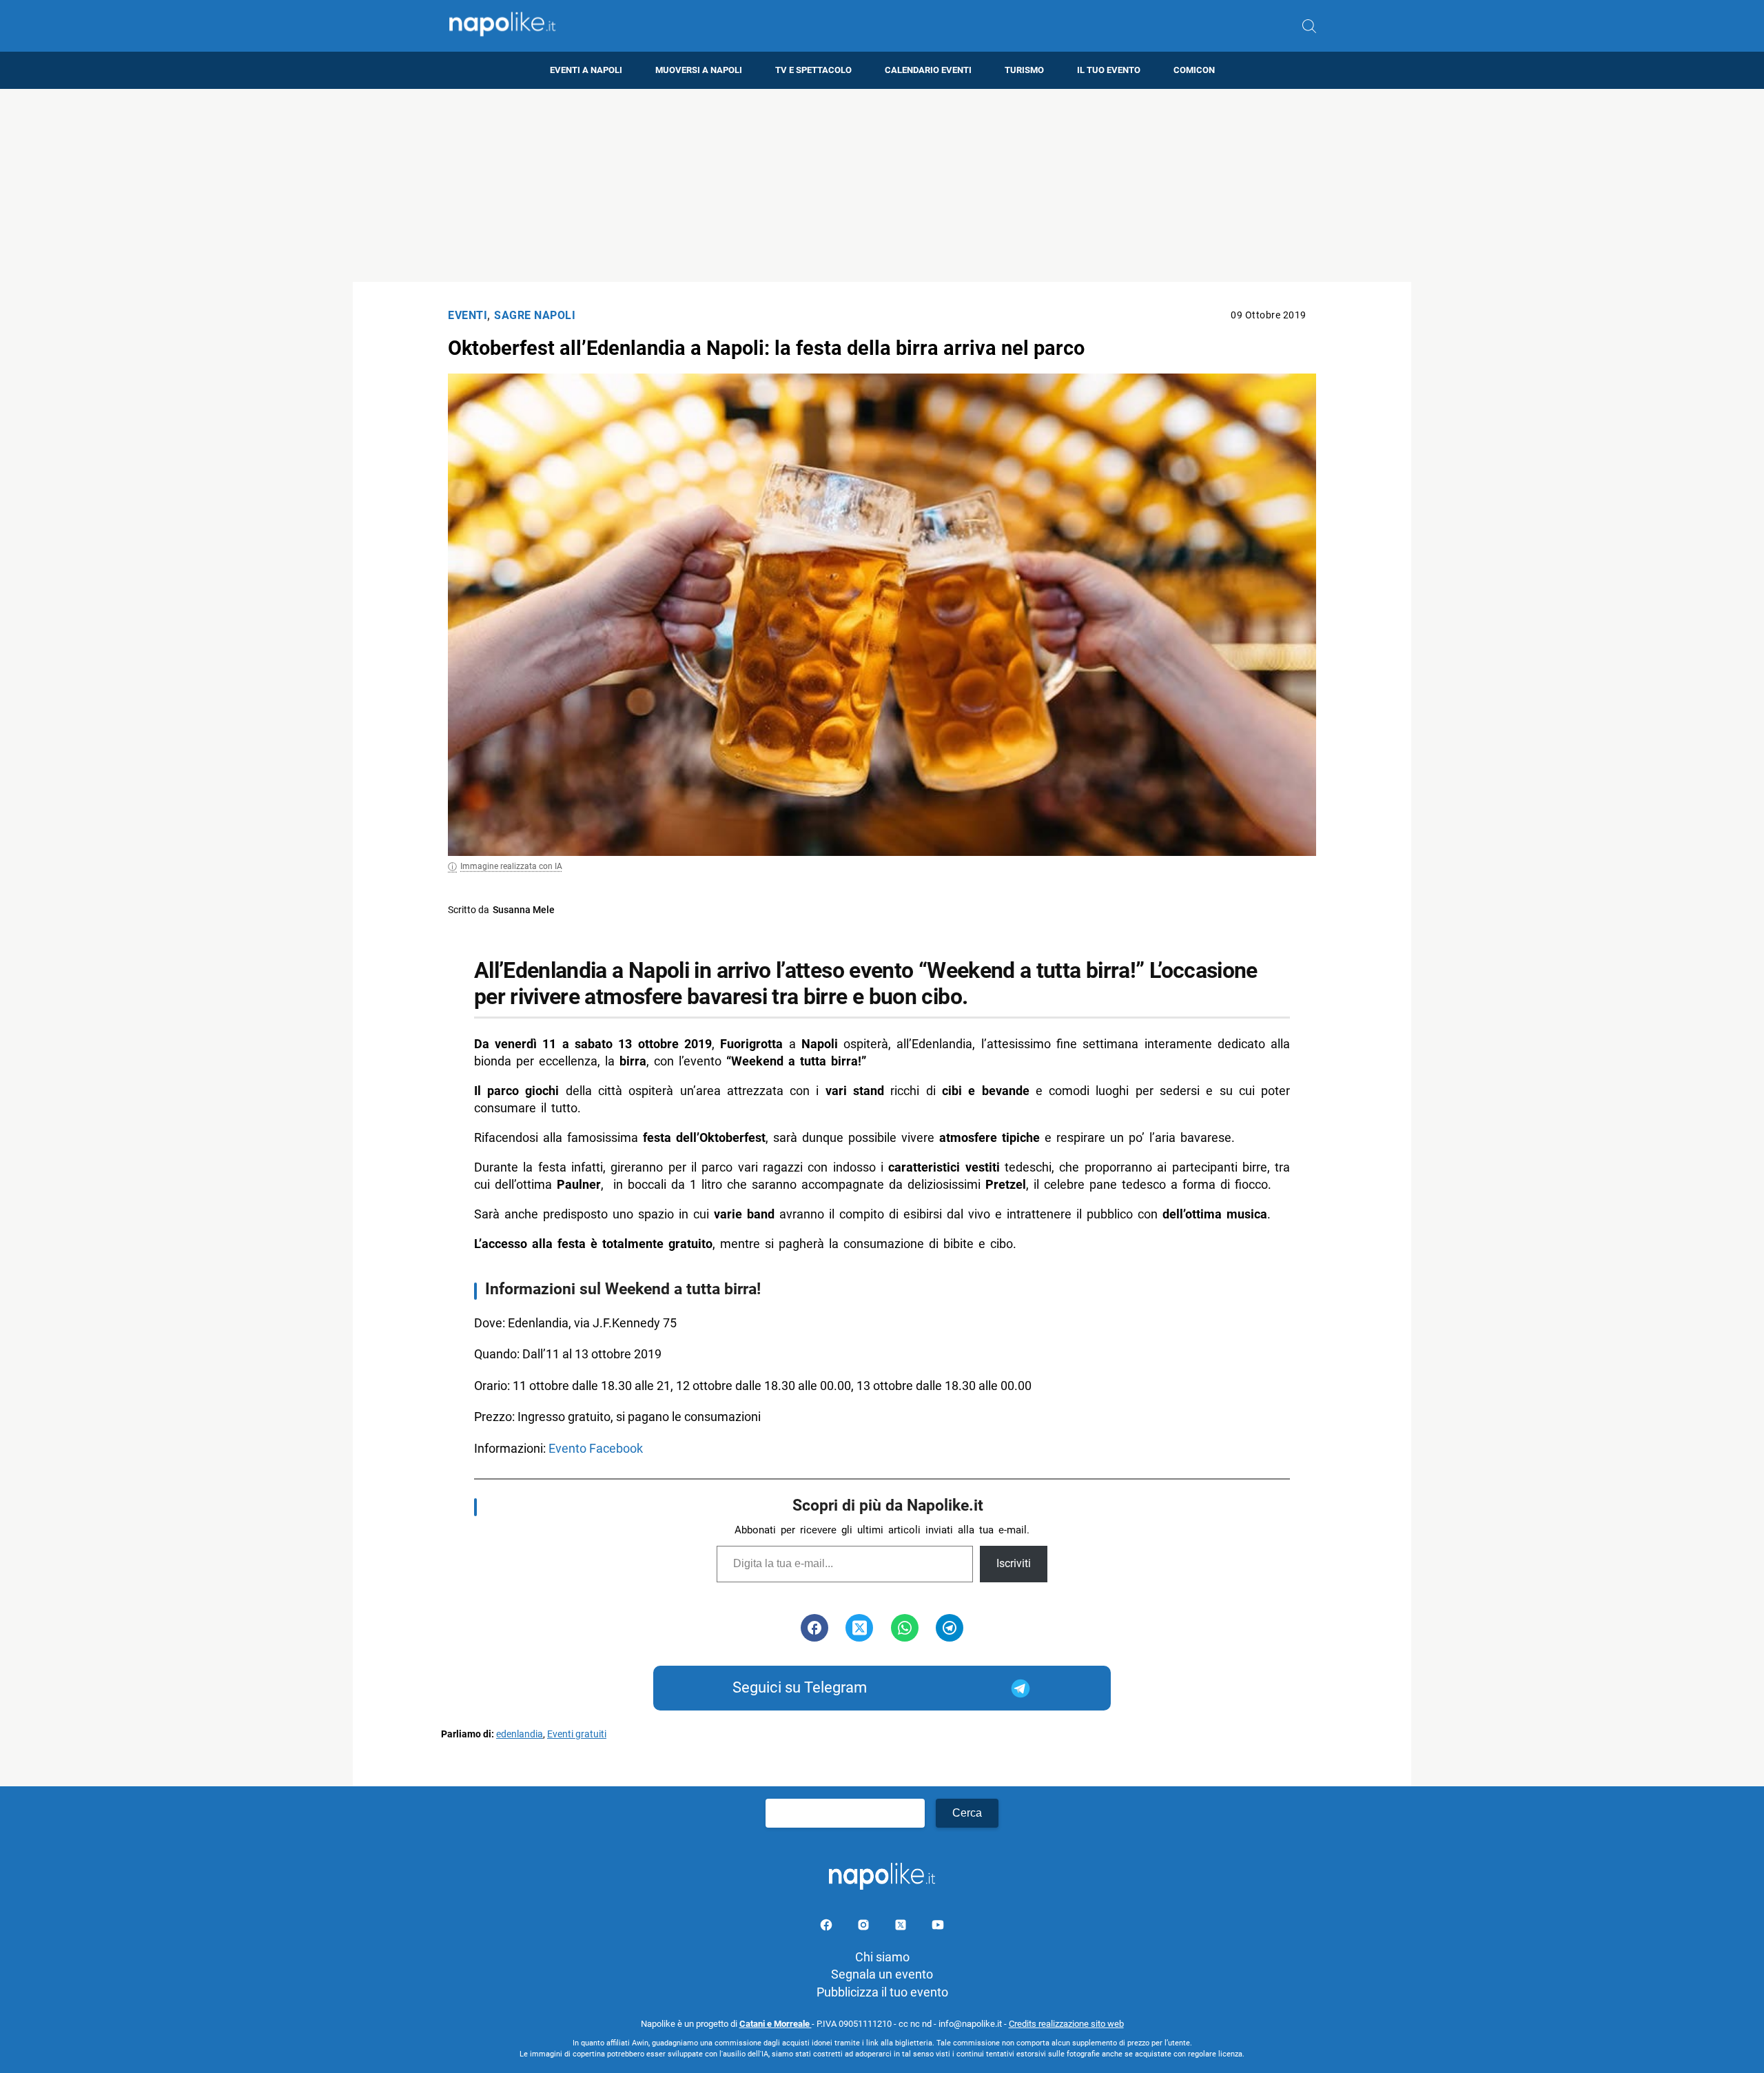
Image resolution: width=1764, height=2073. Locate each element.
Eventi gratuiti (577, 1734)
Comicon (1194, 70)
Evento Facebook (596, 1448)
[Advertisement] (882, 185)
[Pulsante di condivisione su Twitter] (859, 1628)
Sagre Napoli (535, 315)
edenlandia (520, 1734)
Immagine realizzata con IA (511, 866)
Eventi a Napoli (586, 70)
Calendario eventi (928, 70)
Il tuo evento (1109, 70)
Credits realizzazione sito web (1066, 2024)
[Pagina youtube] (938, 1927)
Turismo (1024, 70)
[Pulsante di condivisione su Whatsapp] (905, 1628)
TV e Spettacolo (813, 70)
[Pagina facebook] (828, 1927)
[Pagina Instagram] (865, 1927)
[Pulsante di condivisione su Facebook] (814, 1628)
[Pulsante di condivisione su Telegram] (950, 1628)
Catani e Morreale (776, 2024)
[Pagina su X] (902, 1927)
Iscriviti (1014, 1563)
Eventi (468, 315)
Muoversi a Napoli (699, 70)
